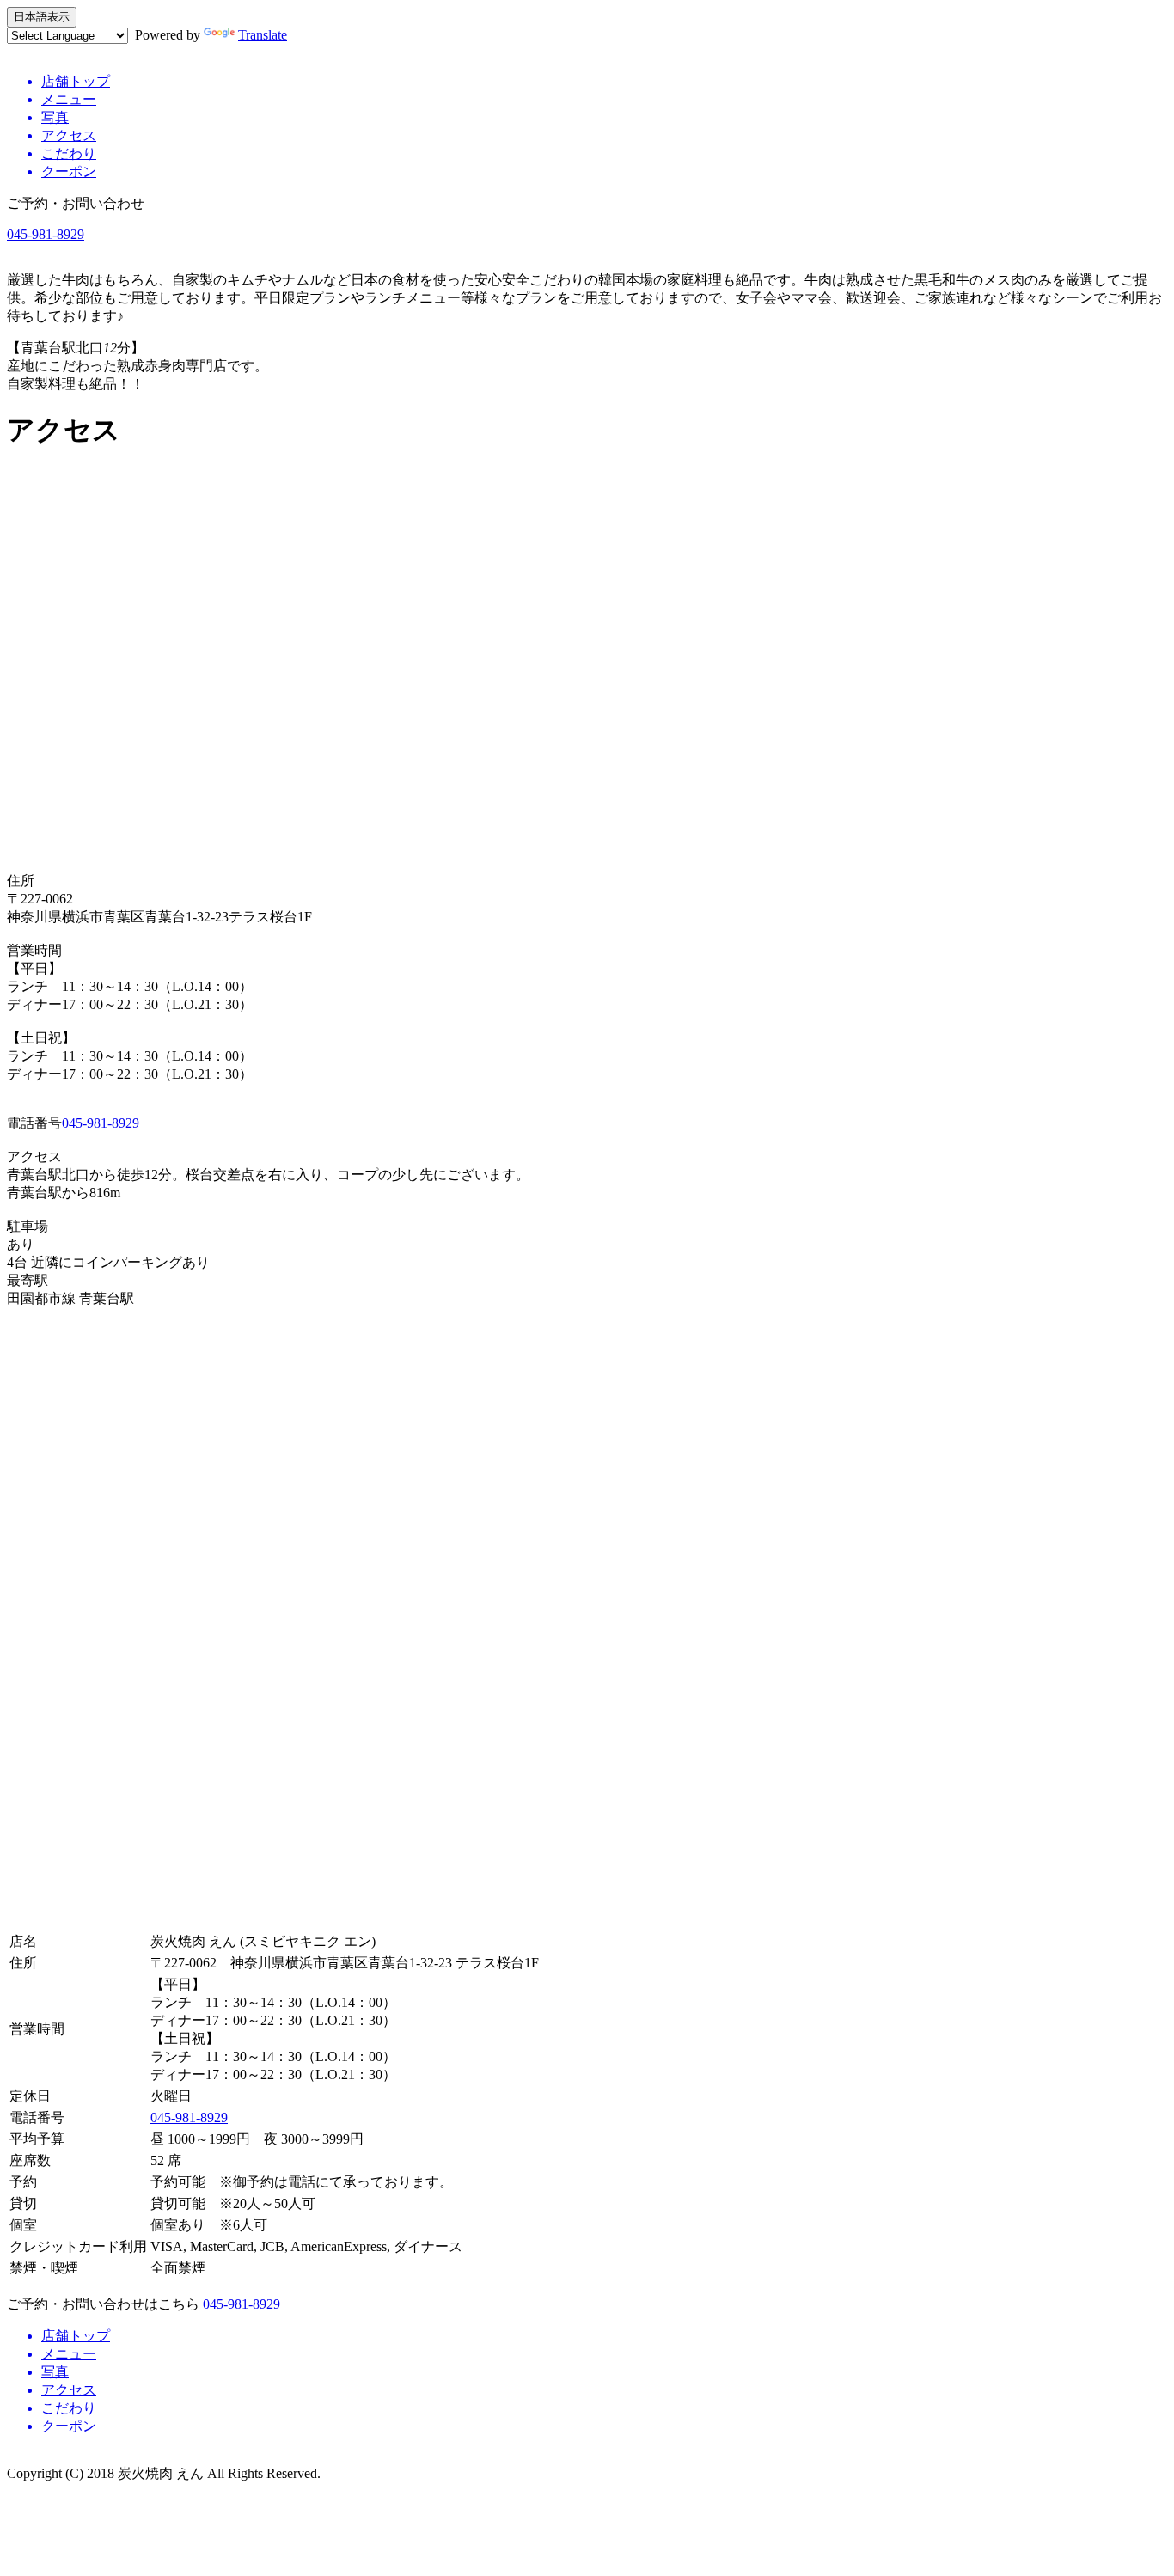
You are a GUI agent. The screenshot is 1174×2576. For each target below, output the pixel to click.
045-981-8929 (46, 234)
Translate (263, 35)
